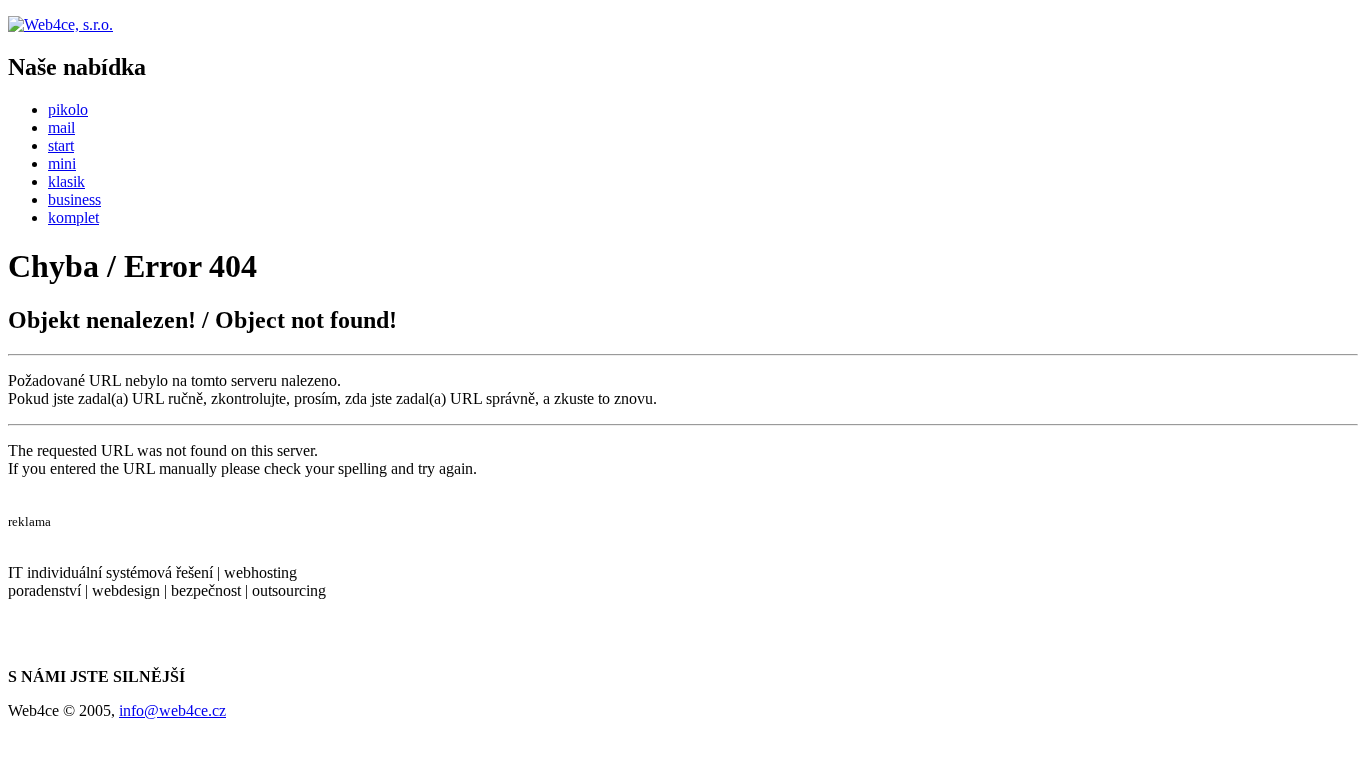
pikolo (68, 109)
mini (62, 163)
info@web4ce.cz (172, 710)
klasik (66, 181)
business (74, 199)
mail (61, 127)
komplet (73, 217)
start (61, 145)
